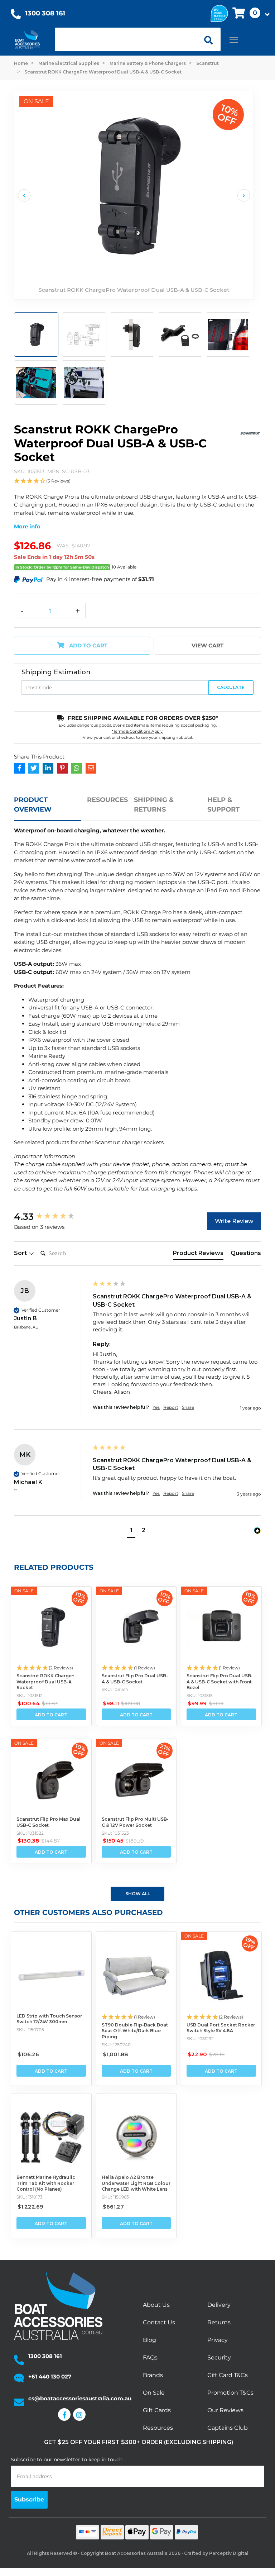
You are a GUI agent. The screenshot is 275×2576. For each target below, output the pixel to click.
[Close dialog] (256, 1239)
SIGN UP (200, 1337)
